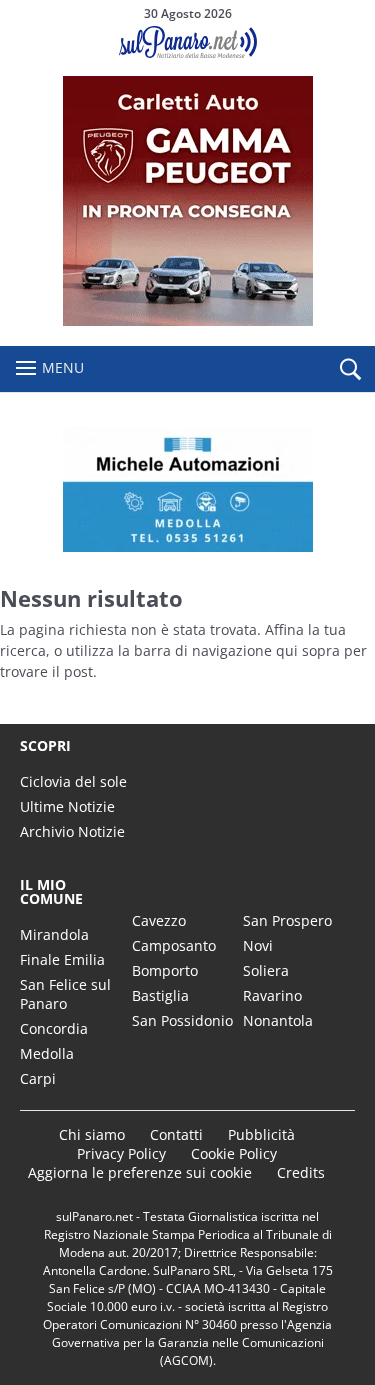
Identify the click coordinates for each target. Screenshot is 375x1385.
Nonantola (278, 1020)
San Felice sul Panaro (65, 994)
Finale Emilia (62, 959)
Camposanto (174, 945)
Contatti (176, 1134)
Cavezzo (159, 920)
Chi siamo (92, 1134)
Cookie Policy (234, 1153)
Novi (258, 945)
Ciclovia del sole (73, 781)
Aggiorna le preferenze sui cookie (140, 1172)
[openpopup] (350, 370)
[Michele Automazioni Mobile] (187, 489)
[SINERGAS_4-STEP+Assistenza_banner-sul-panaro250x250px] (188, 320)
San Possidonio (182, 1020)
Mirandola (54, 934)
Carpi (38, 1078)
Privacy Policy (121, 1153)
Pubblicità (261, 1134)
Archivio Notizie (72, 831)
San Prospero (287, 920)
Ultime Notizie (67, 806)
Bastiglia (160, 995)
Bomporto (165, 970)
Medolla (47, 1053)
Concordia (54, 1028)
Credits (301, 1172)
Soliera (266, 970)
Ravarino (272, 995)
